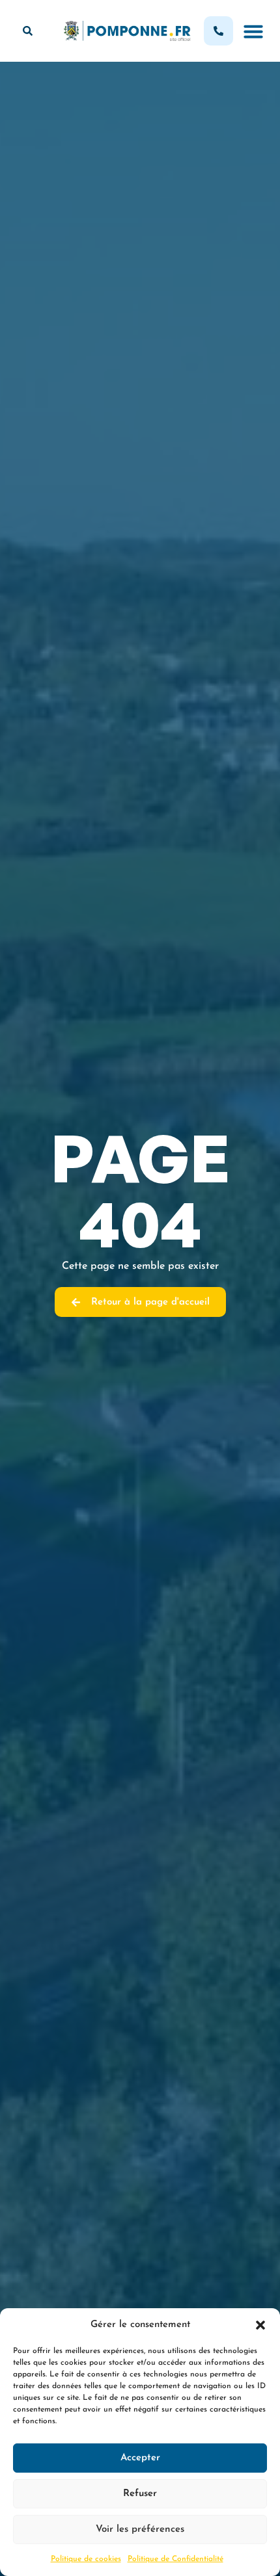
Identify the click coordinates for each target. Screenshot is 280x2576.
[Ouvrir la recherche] (28, 31)
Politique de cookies (86, 2559)
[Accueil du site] (127, 31)
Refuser (140, 2494)
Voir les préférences (140, 2530)
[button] (260, 2325)
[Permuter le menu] (253, 31)
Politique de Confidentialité (175, 2559)
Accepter (140, 2458)
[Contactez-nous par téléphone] (218, 31)
